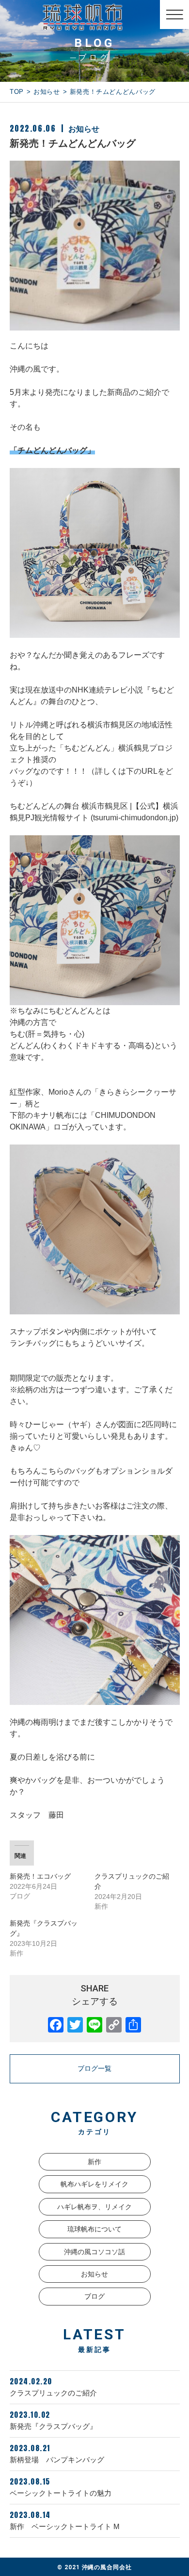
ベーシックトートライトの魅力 (64, 2486)
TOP (17, 92)
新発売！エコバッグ (40, 1876)
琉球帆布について (94, 2229)
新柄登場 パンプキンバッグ (57, 2453)
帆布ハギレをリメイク (94, 2184)
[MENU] (174, 15)
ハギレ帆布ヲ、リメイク (94, 2207)
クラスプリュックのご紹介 (53, 2386)
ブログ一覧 (94, 2068)
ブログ (94, 2296)
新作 (94, 2162)
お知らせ (47, 92)
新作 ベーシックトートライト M (65, 2520)
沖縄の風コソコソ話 (94, 2252)
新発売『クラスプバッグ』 (53, 2420)
